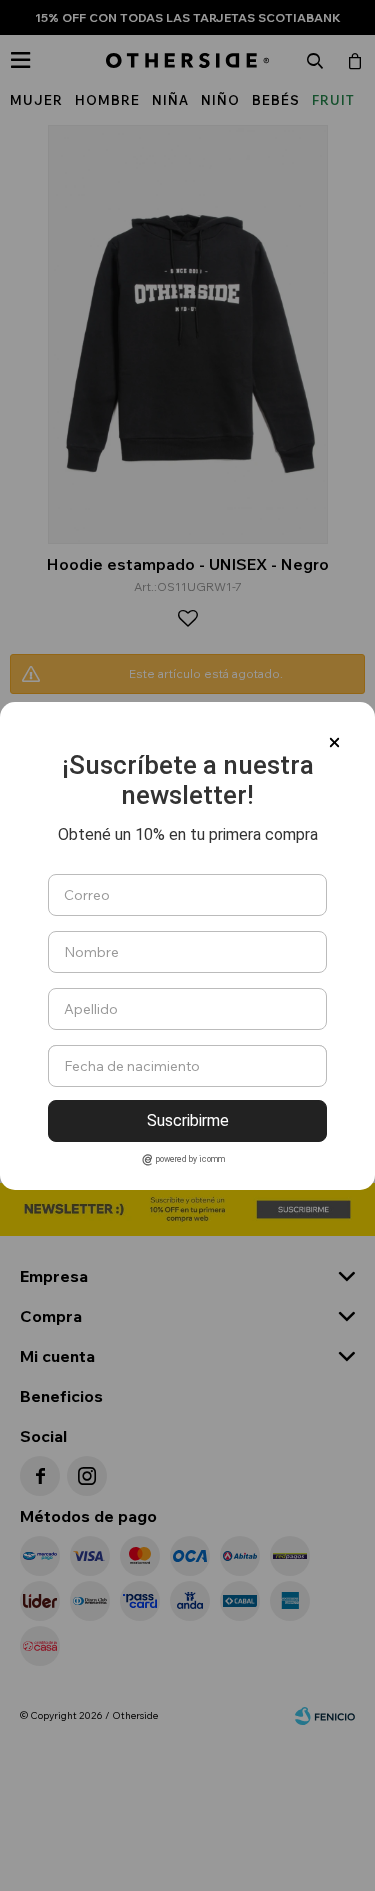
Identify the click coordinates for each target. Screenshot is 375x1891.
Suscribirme (188, 1120)
